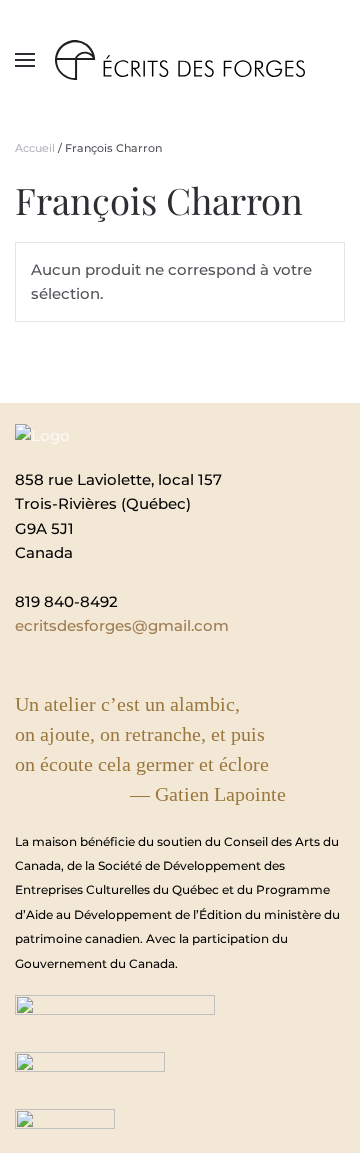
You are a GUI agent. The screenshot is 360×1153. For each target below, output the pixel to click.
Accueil (35, 148)
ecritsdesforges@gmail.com (122, 625)
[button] (25, 60)
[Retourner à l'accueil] (180, 60)
